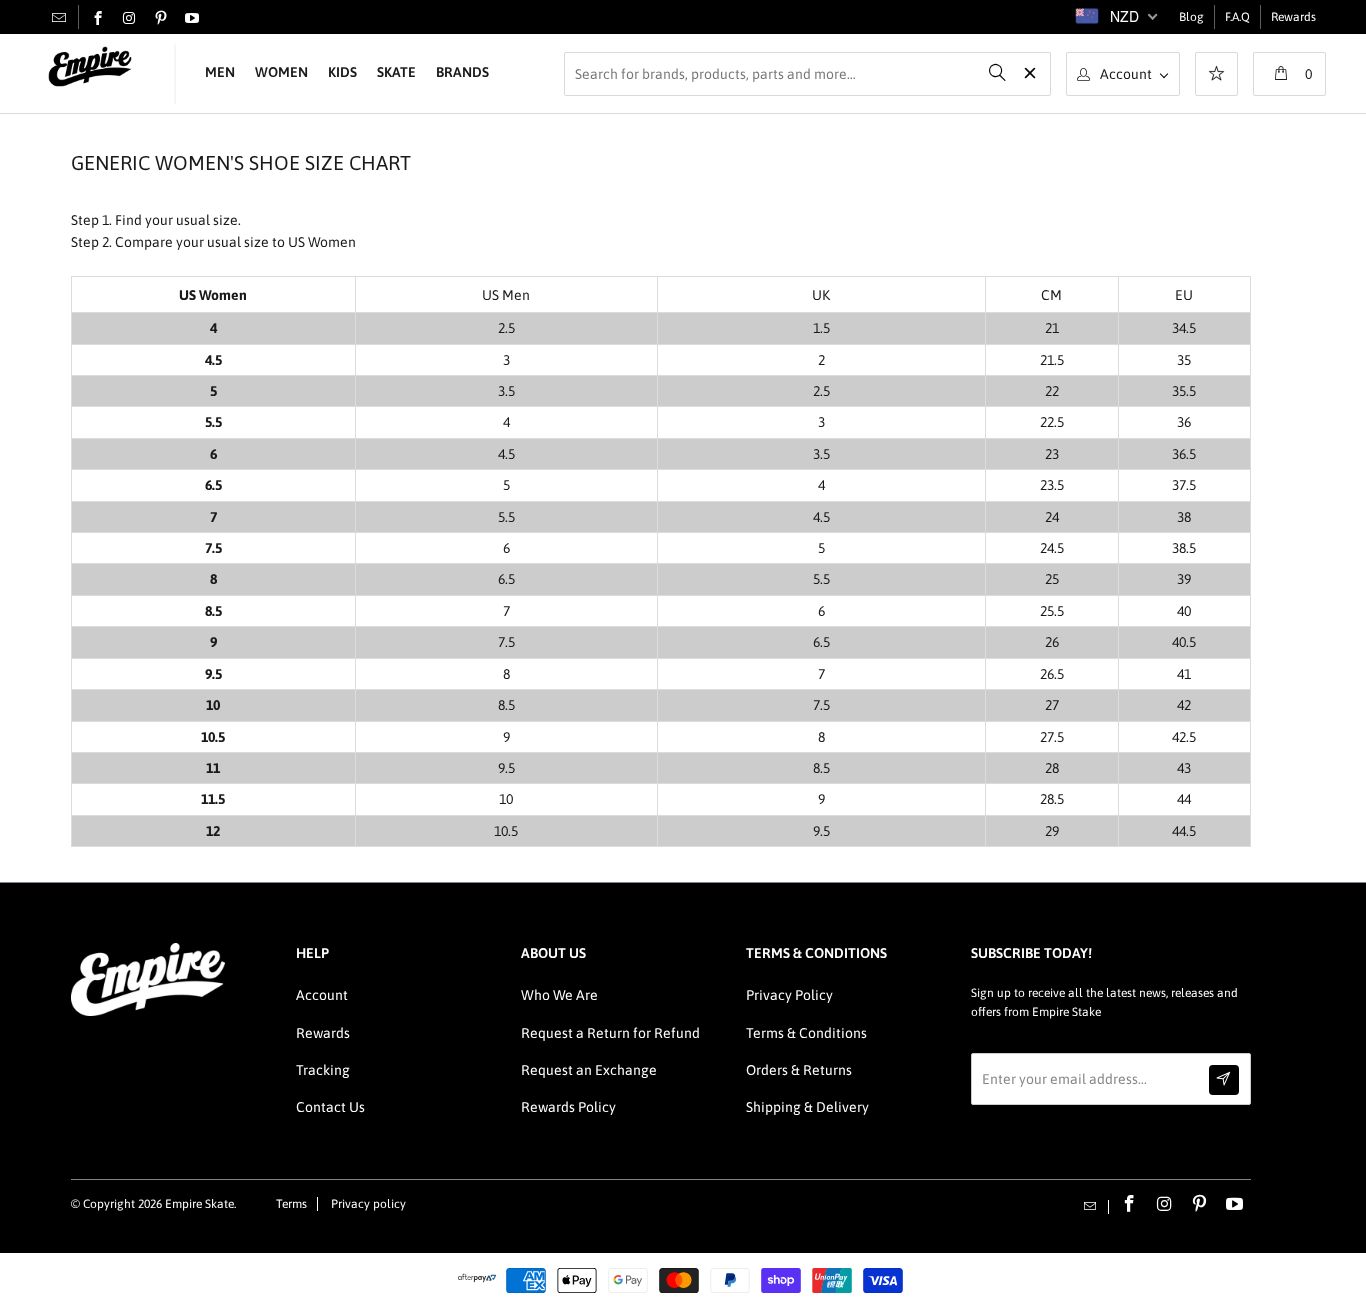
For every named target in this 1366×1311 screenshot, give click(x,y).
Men (220, 72)
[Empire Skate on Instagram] (129, 19)
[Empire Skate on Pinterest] (161, 19)
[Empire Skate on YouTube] (192, 19)
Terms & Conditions (806, 1033)
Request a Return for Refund (610, 1033)
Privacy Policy (789, 995)
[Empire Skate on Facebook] (98, 19)
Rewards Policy (568, 1107)
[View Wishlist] (1216, 76)
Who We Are (559, 995)
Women (281, 72)
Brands (462, 72)
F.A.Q (1237, 17)
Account (322, 995)
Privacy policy (368, 1204)
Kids (342, 72)
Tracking (323, 1070)
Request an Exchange (589, 1070)
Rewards (1293, 17)
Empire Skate (199, 1204)
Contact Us (330, 1107)
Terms (291, 1204)
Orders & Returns (799, 1070)
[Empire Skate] (90, 67)
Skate (396, 72)
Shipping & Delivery (807, 1107)
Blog (1191, 17)
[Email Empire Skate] (59, 17)
